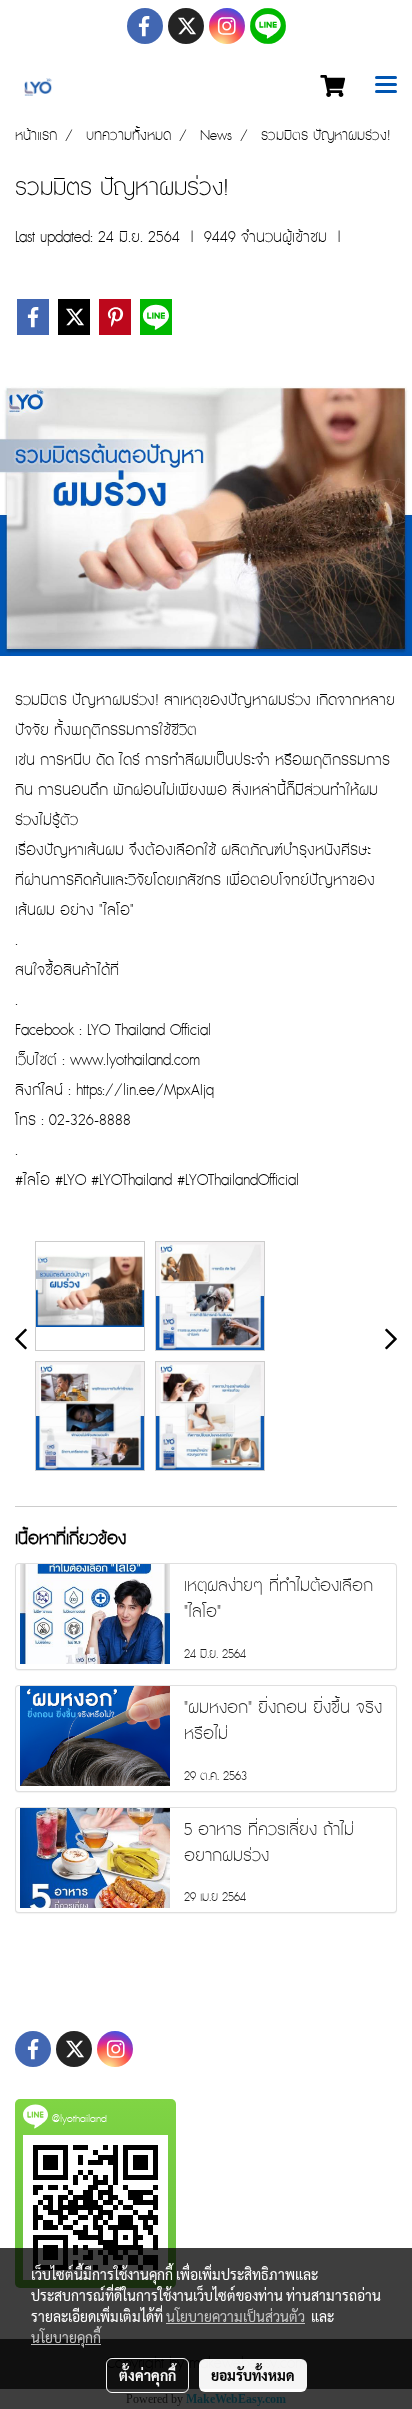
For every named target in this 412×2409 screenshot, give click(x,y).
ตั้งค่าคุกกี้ (147, 2375)
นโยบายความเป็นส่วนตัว (235, 2316)
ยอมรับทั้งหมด (253, 2375)
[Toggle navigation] (386, 87)
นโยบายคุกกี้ (66, 2337)
